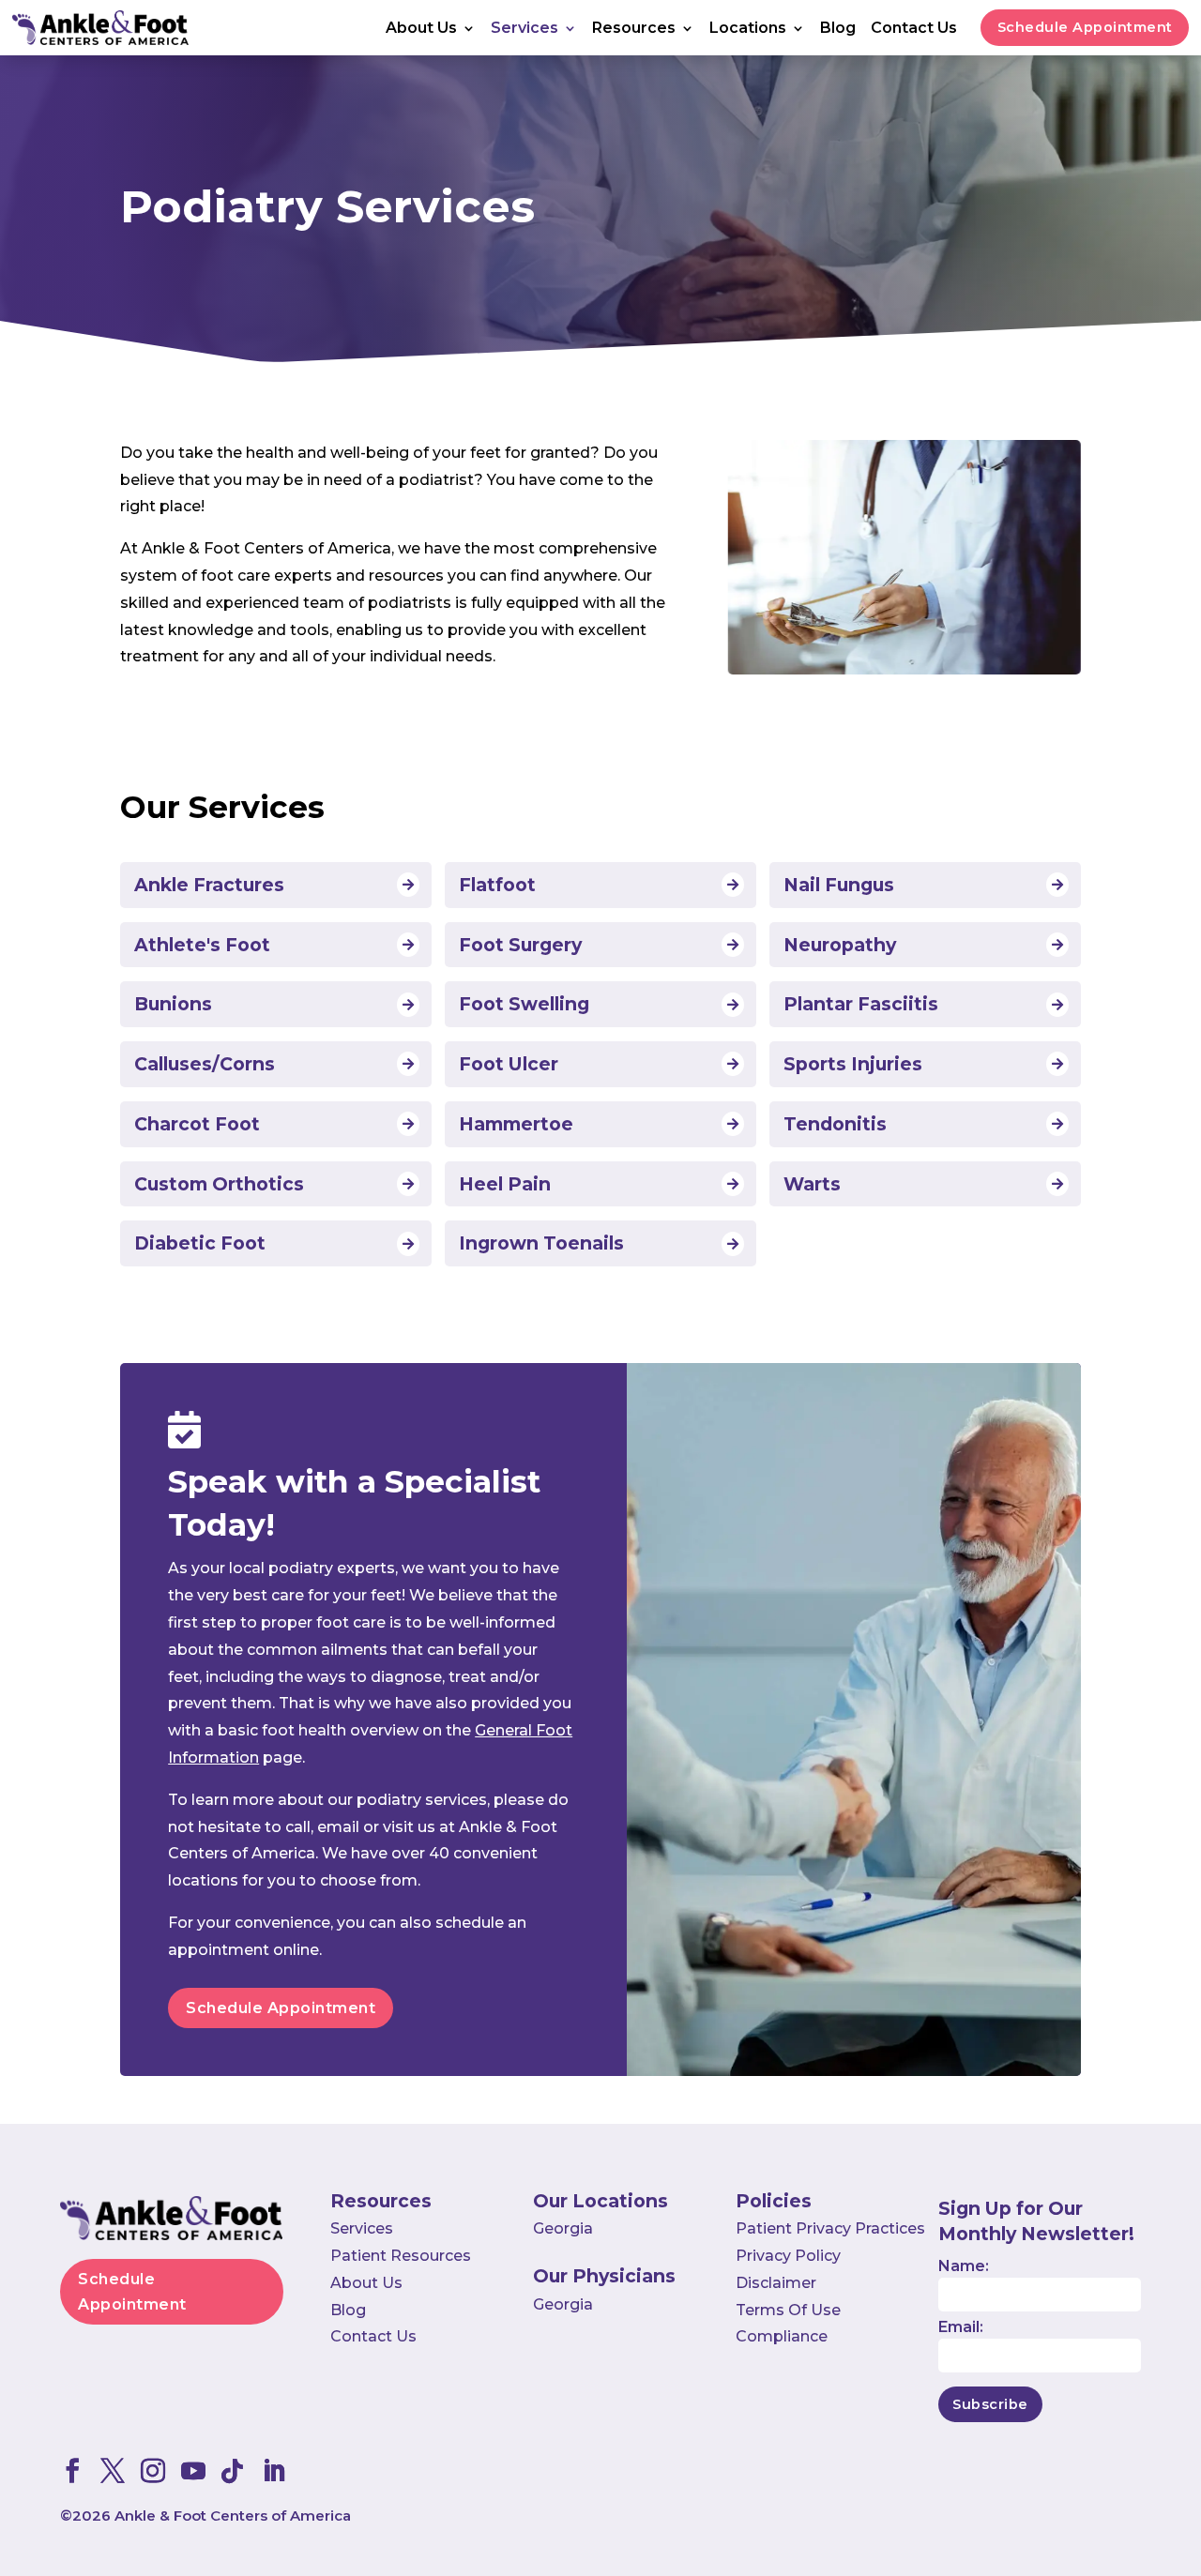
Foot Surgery (520, 945)
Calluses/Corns (205, 1064)
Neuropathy (840, 945)
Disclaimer (776, 2283)
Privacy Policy (788, 2256)
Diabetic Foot (200, 1243)
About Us (421, 29)
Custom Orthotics (219, 1184)
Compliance (782, 2336)
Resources (634, 29)
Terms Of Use (788, 2310)
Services (524, 29)
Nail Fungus (839, 885)
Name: (964, 2266)
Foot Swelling (524, 1004)
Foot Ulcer (509, 1064)
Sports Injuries (853, 1064)
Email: (961, 2327)
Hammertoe (516, 1124)
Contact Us (914, 29)
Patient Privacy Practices (830, 2228)
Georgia (563, 2228)
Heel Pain (505, 1184)
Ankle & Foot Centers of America (233, 2515)
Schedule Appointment (1085, 27)
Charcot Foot (197, 1124)
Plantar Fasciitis (861, 1004)
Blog (838, 29)
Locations (748, 29)
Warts (812, 1184)
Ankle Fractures (209, 885)
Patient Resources (401, 2256)
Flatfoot (497, 885)
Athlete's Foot (202, 945)
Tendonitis (835, 1124)
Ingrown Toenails (541, 1243)
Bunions (173, 1004)
